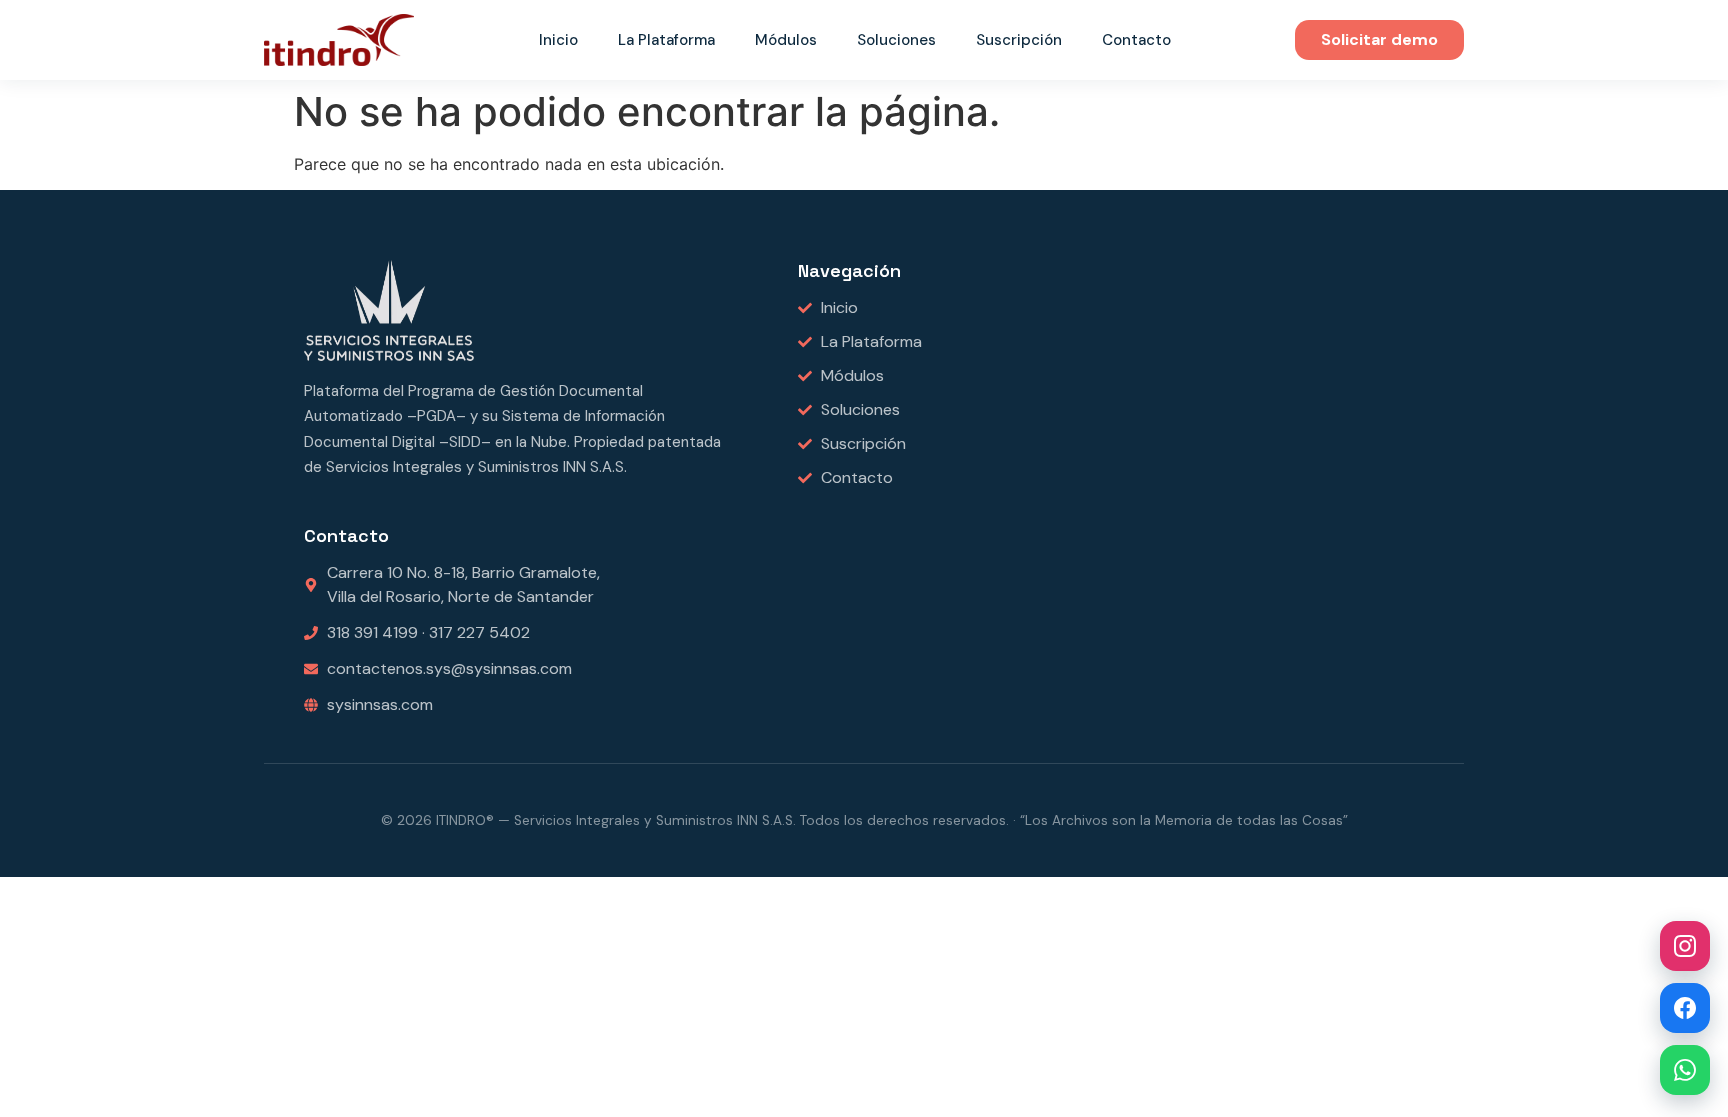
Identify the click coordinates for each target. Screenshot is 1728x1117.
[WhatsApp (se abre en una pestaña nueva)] (1685, 1070)
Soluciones (896, 40)
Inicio (558, 40)
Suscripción (1019, 40)
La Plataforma (666, 40)
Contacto (1136, 40)
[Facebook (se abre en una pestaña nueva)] (1685, 1008)
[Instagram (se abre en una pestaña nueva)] (1685, 946)
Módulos (786, 40)
